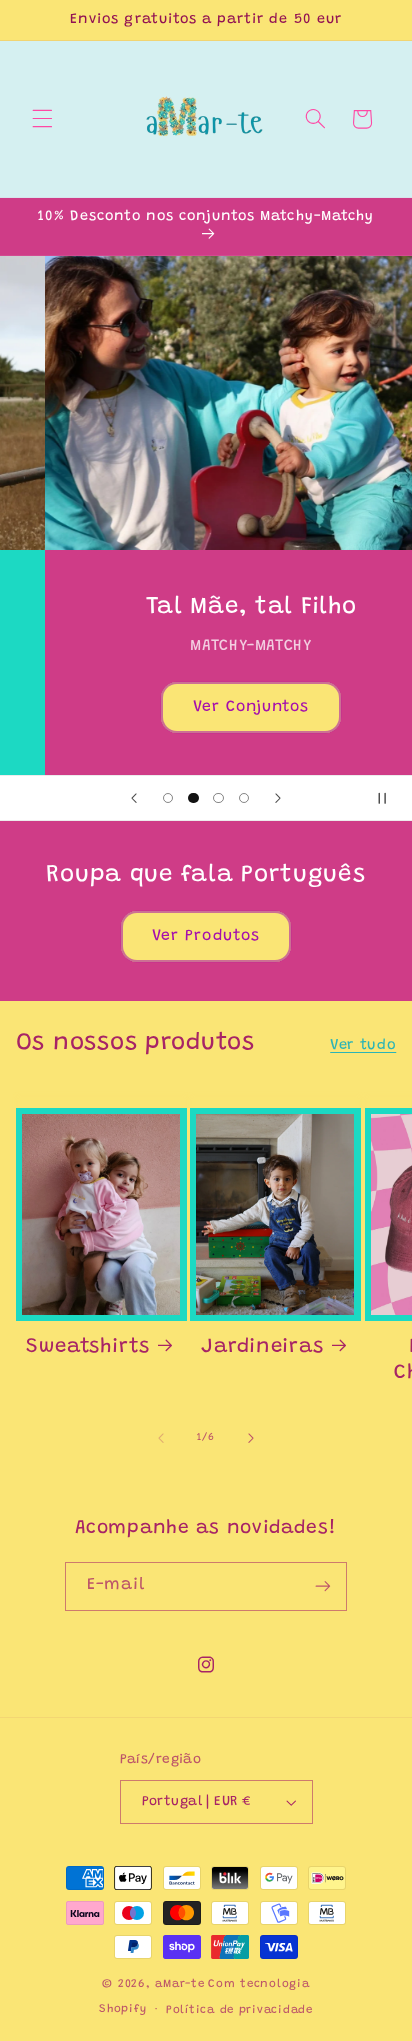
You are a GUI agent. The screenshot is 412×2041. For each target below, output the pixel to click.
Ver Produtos (206, 936)
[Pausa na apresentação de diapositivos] (390, 798)
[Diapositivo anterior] (134, 798)
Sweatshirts (88, 1347)
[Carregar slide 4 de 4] (243, 797)
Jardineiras (262, 1347)
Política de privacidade (239, 2010)
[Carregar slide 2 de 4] (193, 797)
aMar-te (179, 1984)
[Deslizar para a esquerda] (161, 1438)
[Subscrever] (323, 1586)
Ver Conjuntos (206, 707)
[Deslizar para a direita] (251, 1438)
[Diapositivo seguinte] (278, 798)
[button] (42, 119)
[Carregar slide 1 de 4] (168, 797)
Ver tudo (363, 1045)
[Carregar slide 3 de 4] (218, 797)
